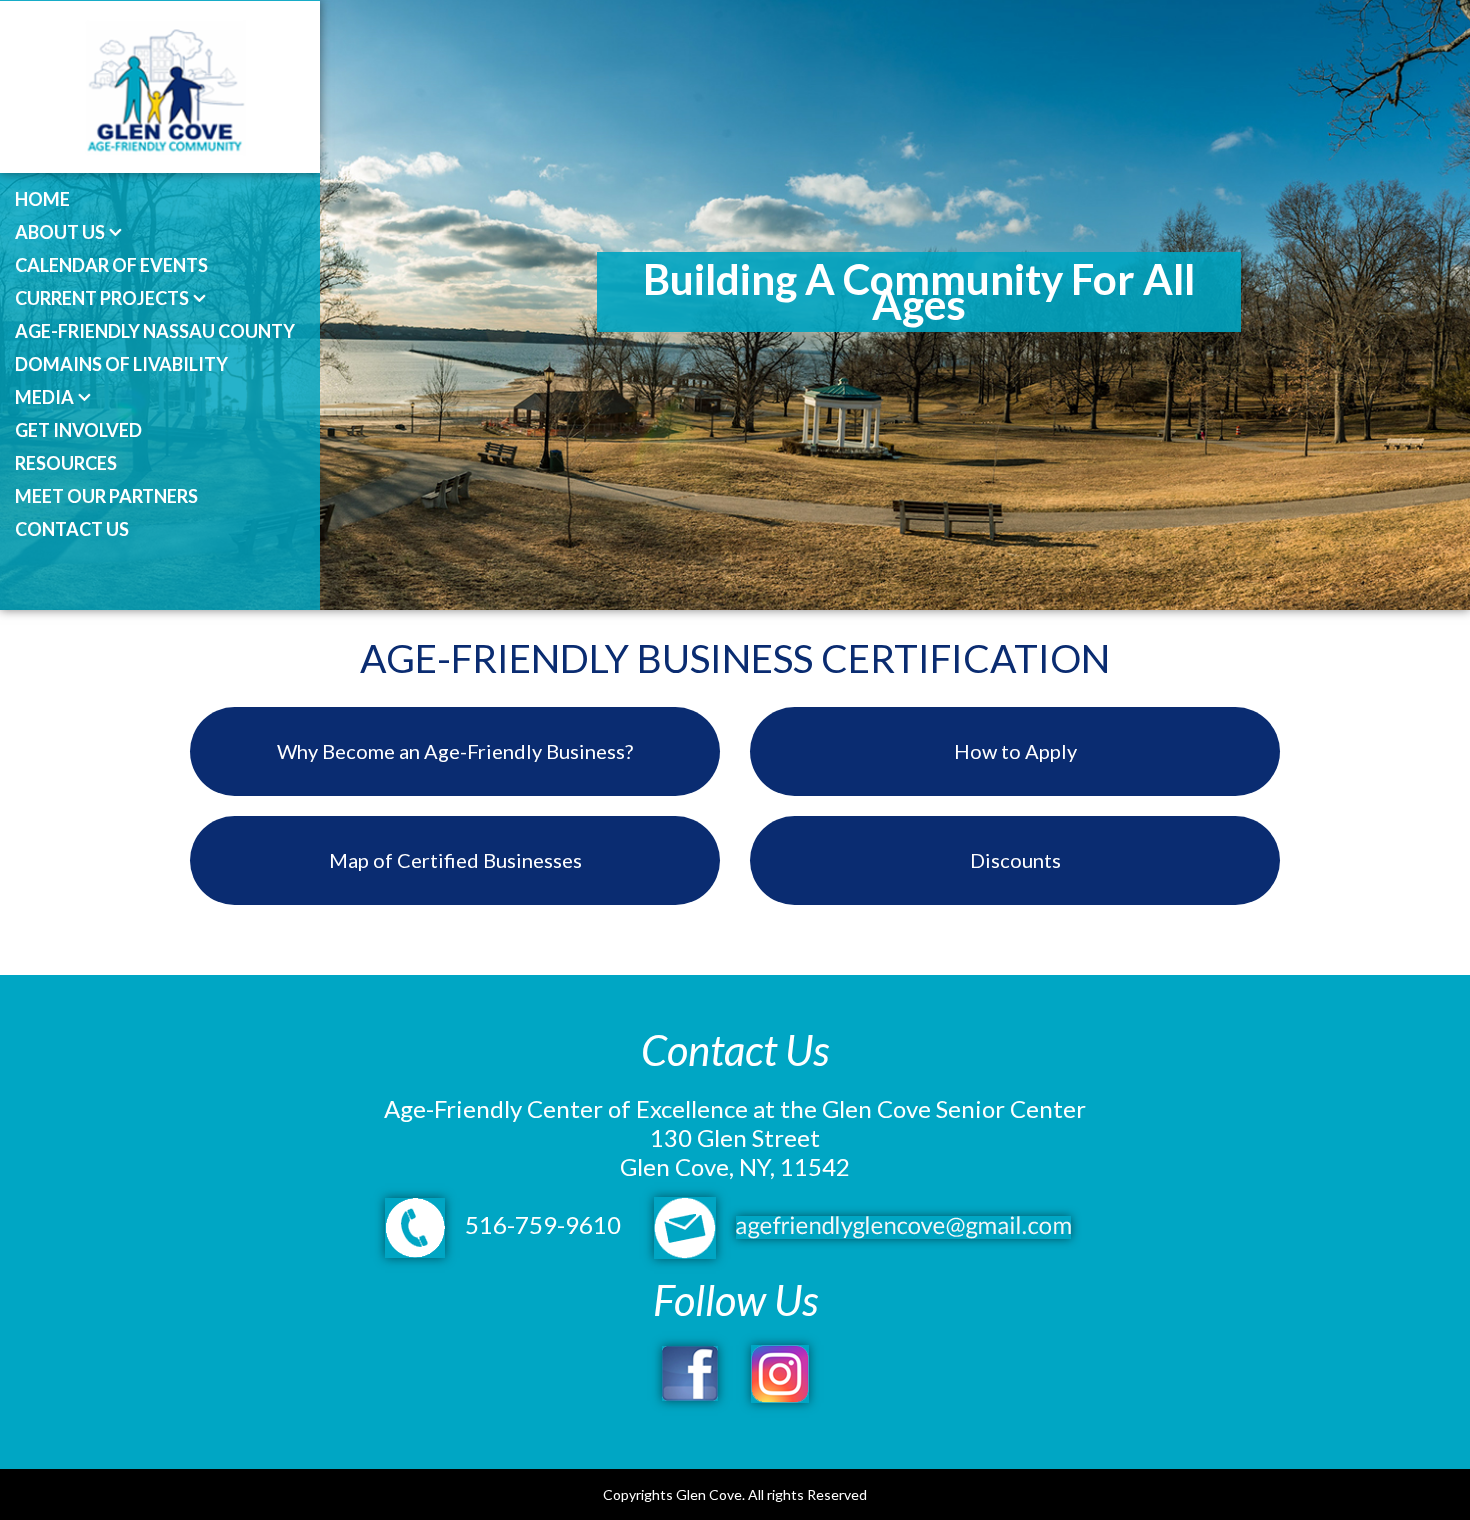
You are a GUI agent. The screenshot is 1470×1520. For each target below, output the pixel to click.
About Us (60, 232)
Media (44, 397)
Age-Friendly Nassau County (155, 331)
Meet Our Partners (106, 496)
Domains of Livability (121, 364)
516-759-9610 (540, 1224)
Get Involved (78, 430)
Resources (66, 463)
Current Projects (102, 298)
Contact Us (72, 529)
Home (42, 199)
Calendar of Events (111, 265)
